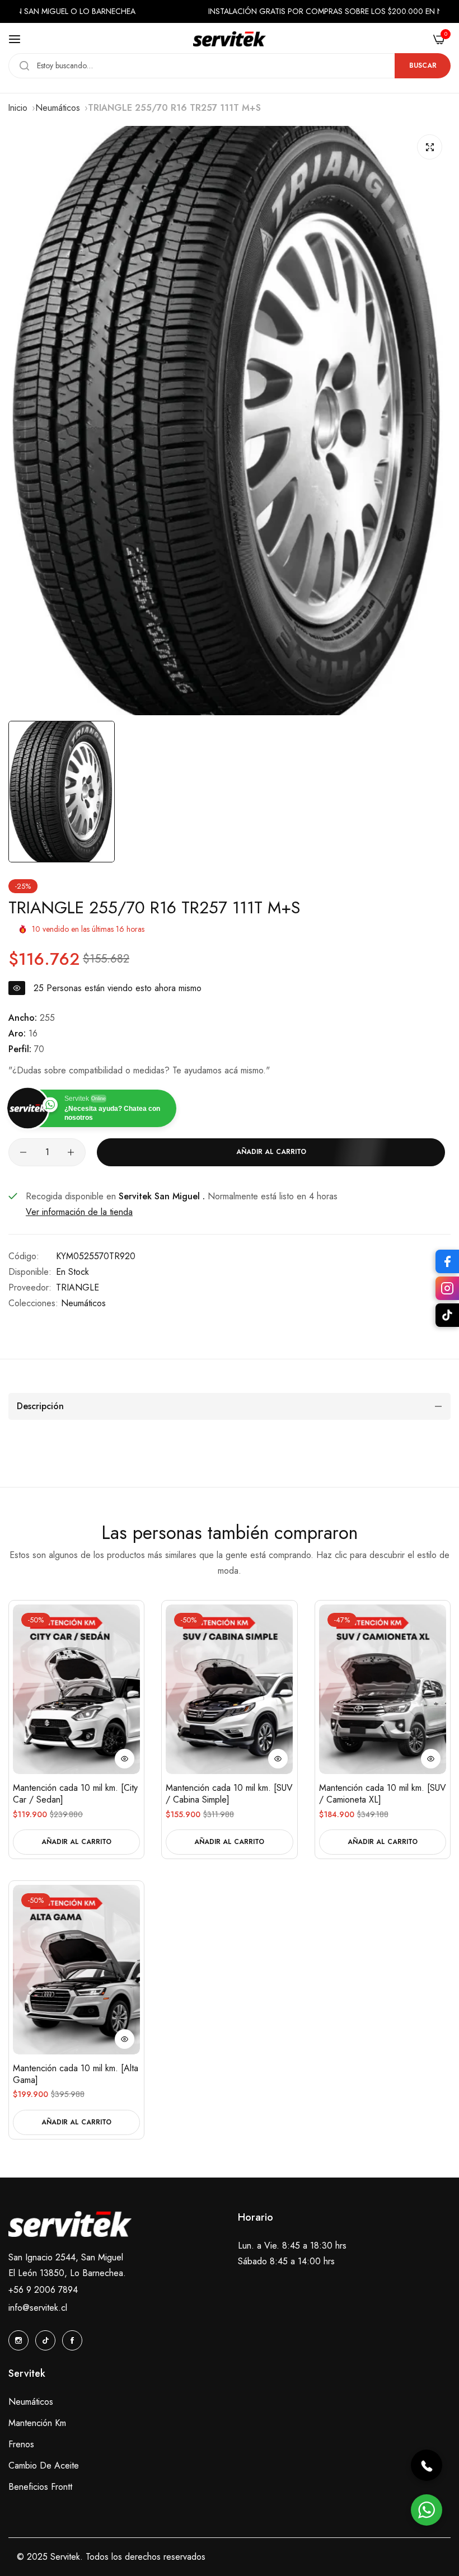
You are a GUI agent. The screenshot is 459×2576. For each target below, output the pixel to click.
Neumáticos (58, 108)
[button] (125, 1759)
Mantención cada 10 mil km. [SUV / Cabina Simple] (229, 1794)
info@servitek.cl (38, 2308)
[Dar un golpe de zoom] (430, 147)
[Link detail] (18, 2340)
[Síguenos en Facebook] (447, 1261)
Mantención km (37, 2423)
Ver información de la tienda (79, 1212)
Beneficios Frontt (40, 2487)
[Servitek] (230, 39)
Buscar (423, 65)
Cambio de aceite (44, 2465)
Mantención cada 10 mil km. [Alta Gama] (76, 2075)
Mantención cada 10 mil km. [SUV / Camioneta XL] (383, 1794)
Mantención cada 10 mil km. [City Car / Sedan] (75, 1794)
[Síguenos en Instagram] (447, 1288)
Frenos (21, 2444)
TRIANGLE (78, 1287)
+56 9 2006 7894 (43, 2290)
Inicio (18, 108)
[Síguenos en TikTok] (447, 1315)
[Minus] (23, 1152)
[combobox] (230, 66)
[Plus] (71, 1152)
